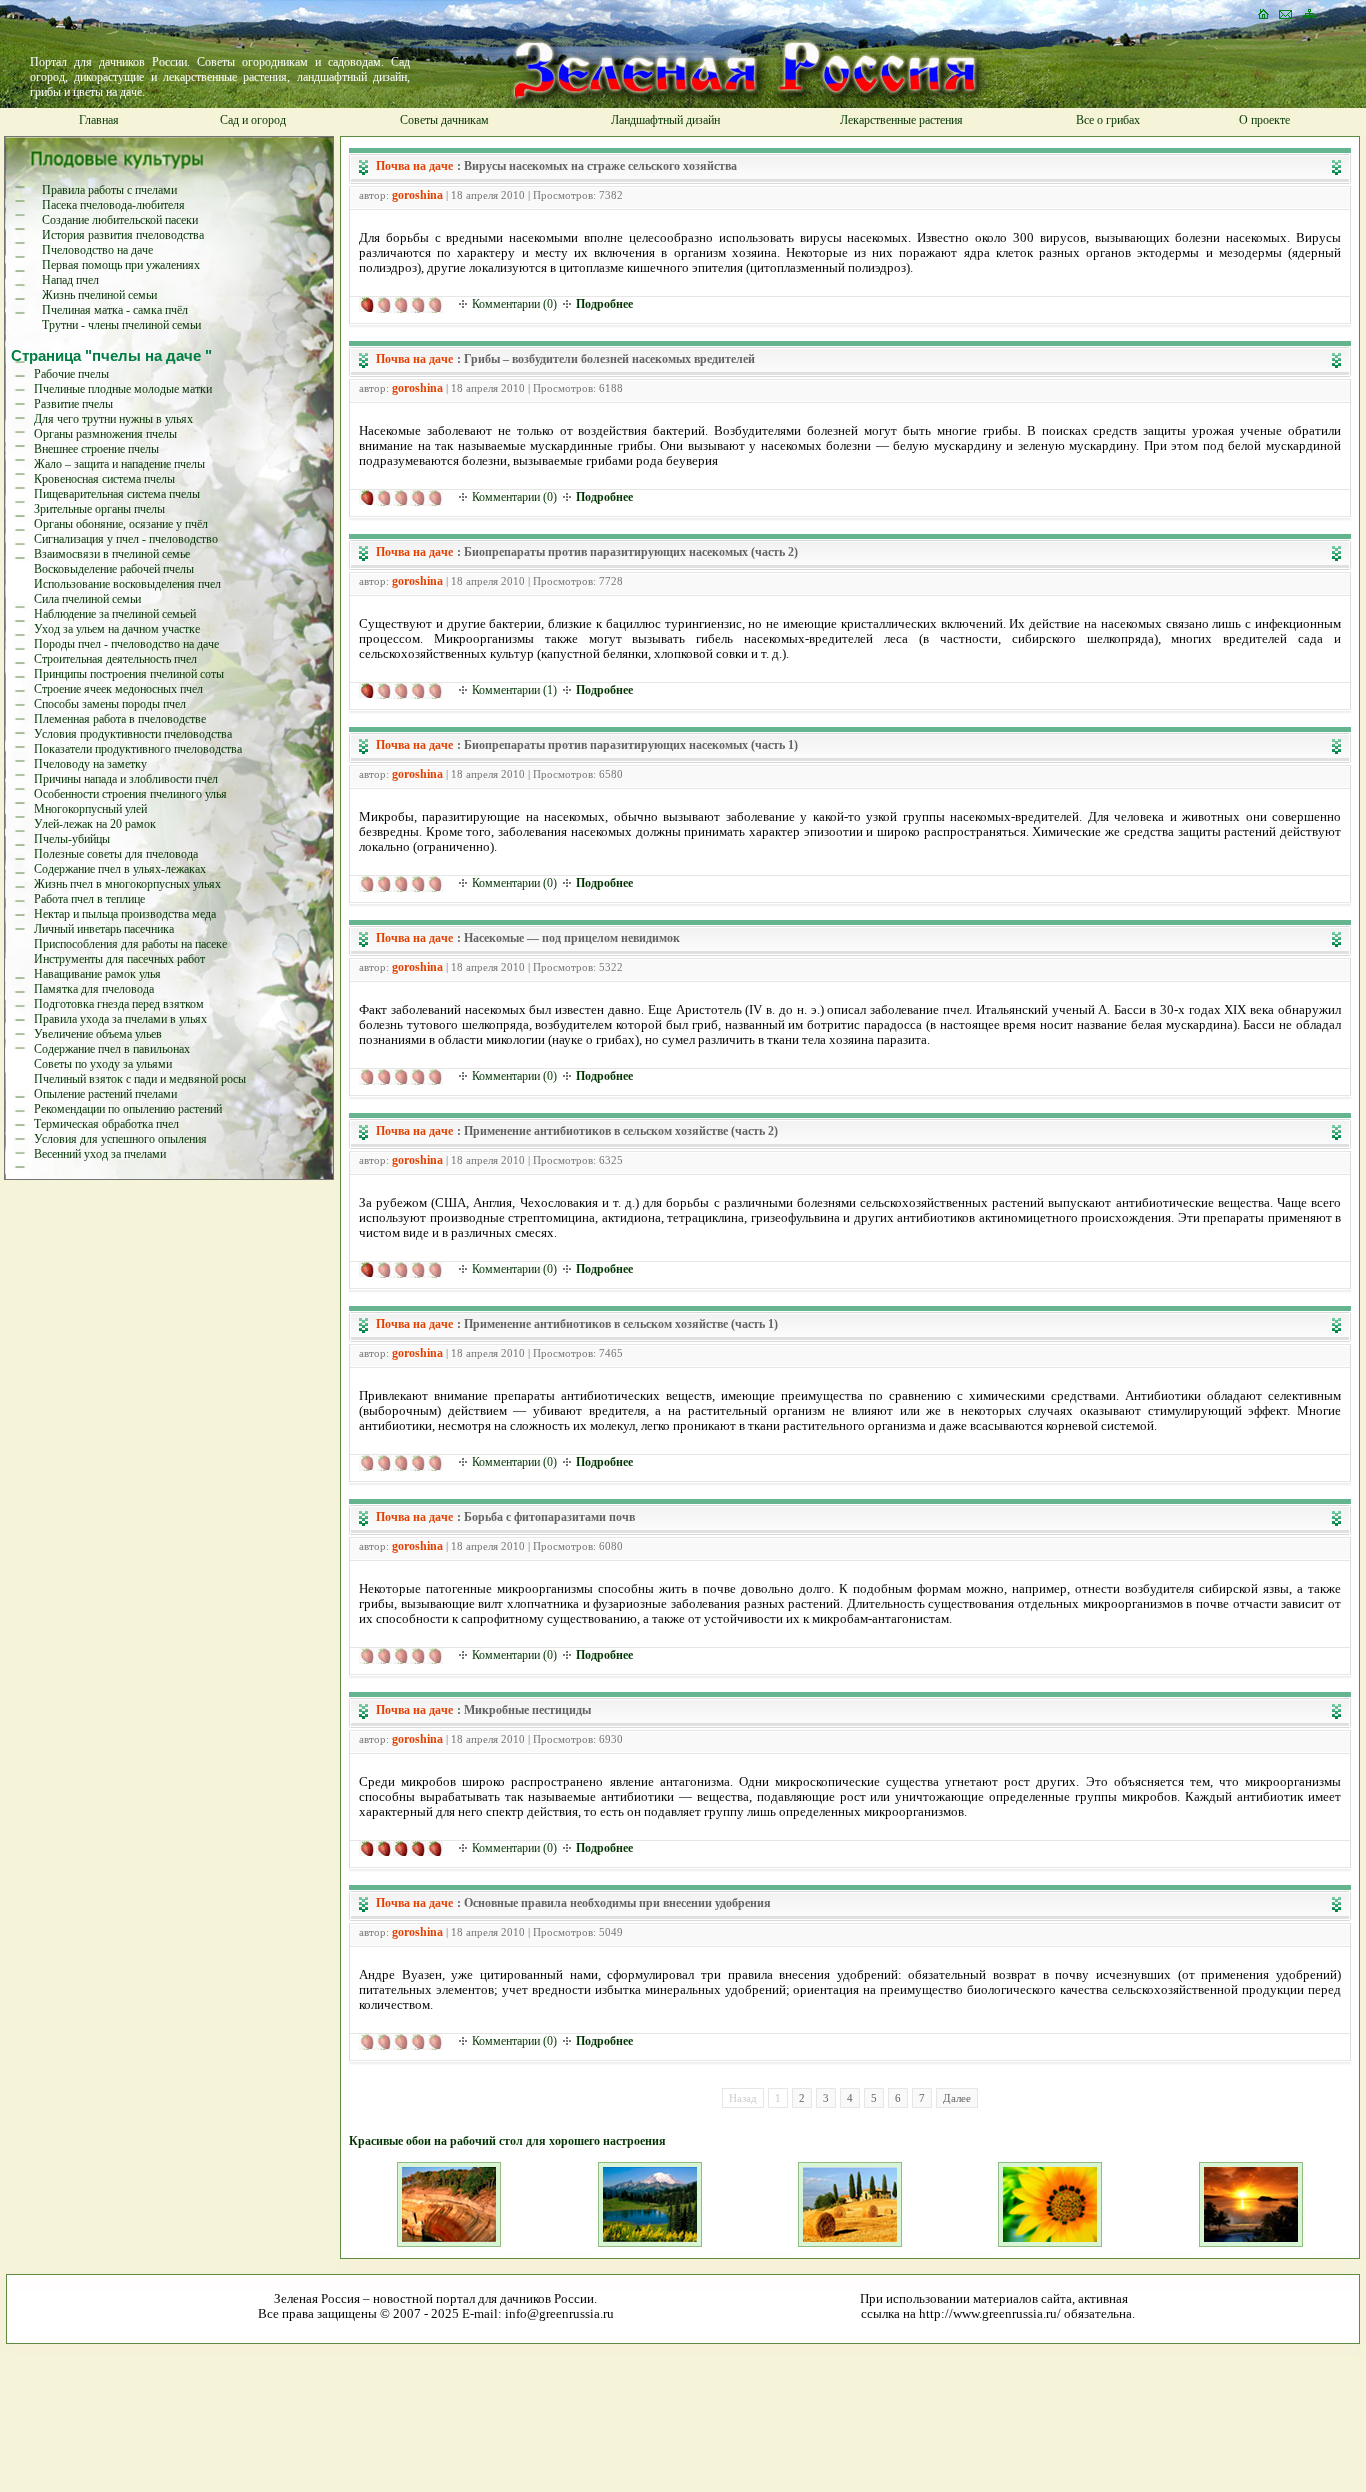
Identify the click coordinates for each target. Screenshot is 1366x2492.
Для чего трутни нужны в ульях (113, 419)
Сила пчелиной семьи (87, 599)
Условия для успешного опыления (120, 1139)
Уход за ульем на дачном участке (117, 629)
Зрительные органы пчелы (99, 509)
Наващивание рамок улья (97, 974)
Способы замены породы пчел (110, 704)
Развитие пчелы (73, 404)
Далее (957, 2098)
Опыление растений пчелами (105, 1094)
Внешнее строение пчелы (96, 449)
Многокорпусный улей (90, 809)
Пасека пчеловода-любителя (113, 205)
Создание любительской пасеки (120, 220)
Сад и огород (253, 120)
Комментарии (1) (514, 690)
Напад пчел (70, 280)
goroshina (417, 195)
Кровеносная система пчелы (104, 479)
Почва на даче (414, 166)
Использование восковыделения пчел (127, 584)
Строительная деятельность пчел (115, 659)
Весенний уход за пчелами (100, 1154)
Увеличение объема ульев (98, 1034)
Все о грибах (1108, 120)
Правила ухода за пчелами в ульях (120, 1019)
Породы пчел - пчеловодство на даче (126, 644)
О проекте (1264, 120)
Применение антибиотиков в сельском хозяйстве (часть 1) (621, 1324)
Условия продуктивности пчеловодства (133, 734)
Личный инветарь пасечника (104, 929)
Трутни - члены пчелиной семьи (121, 325)
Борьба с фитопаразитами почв (549, 1517)
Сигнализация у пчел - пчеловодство (126, 539)
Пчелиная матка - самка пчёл (115, 310)
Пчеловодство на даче (97, 250)
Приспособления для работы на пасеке (130, 944)
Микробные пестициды (527, 1710)
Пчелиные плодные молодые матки (123, 389)
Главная (99, 120)
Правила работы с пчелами (109, 190)
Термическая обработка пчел (106, 1124)
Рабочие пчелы (71, 374)
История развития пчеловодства (123, 235)
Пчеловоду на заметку (90, 764)
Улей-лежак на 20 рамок (95, 824)
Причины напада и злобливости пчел (126, 779)
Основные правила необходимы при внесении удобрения (617, 1903)
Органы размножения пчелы (105, 434)
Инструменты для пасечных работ (119, 959)
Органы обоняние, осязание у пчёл (121, 524)
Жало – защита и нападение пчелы (119, 464)
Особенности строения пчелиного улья (130, 794)
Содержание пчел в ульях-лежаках (120, 869)
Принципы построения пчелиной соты (129, 674)
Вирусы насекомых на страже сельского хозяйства (600, 166)
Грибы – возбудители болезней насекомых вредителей (609, 359)
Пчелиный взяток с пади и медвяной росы (140, 1079)
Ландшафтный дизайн (665, 120)
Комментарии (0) (514, 304)
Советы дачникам (444, 120)
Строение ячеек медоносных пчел (118, 689)
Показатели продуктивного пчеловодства (138, 749)
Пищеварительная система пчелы (117, 494)
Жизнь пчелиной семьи (99, 295)
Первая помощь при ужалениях (121, 265)
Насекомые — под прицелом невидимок (572, 938)
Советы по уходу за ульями (103, 1064)
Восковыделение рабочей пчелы (114, 569)
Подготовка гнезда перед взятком (119, 1004)
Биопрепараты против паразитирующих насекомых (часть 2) (631, 552)
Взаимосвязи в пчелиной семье (112, 554)
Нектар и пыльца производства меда (125, 914)
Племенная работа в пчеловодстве (120, 719)
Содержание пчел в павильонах (112, 1049)
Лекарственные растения (901, 120)
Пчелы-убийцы (72, 839)
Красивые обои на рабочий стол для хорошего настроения (507, 2141)
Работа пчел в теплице (89, 899)
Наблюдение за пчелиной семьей (115, 614)
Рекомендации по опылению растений (128, 1109)
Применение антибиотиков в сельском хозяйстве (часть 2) (621, 1131)
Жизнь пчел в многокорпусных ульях (127, 884)
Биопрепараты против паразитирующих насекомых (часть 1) (631, 745)
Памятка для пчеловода (94, 989)
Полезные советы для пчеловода (116, 854)
